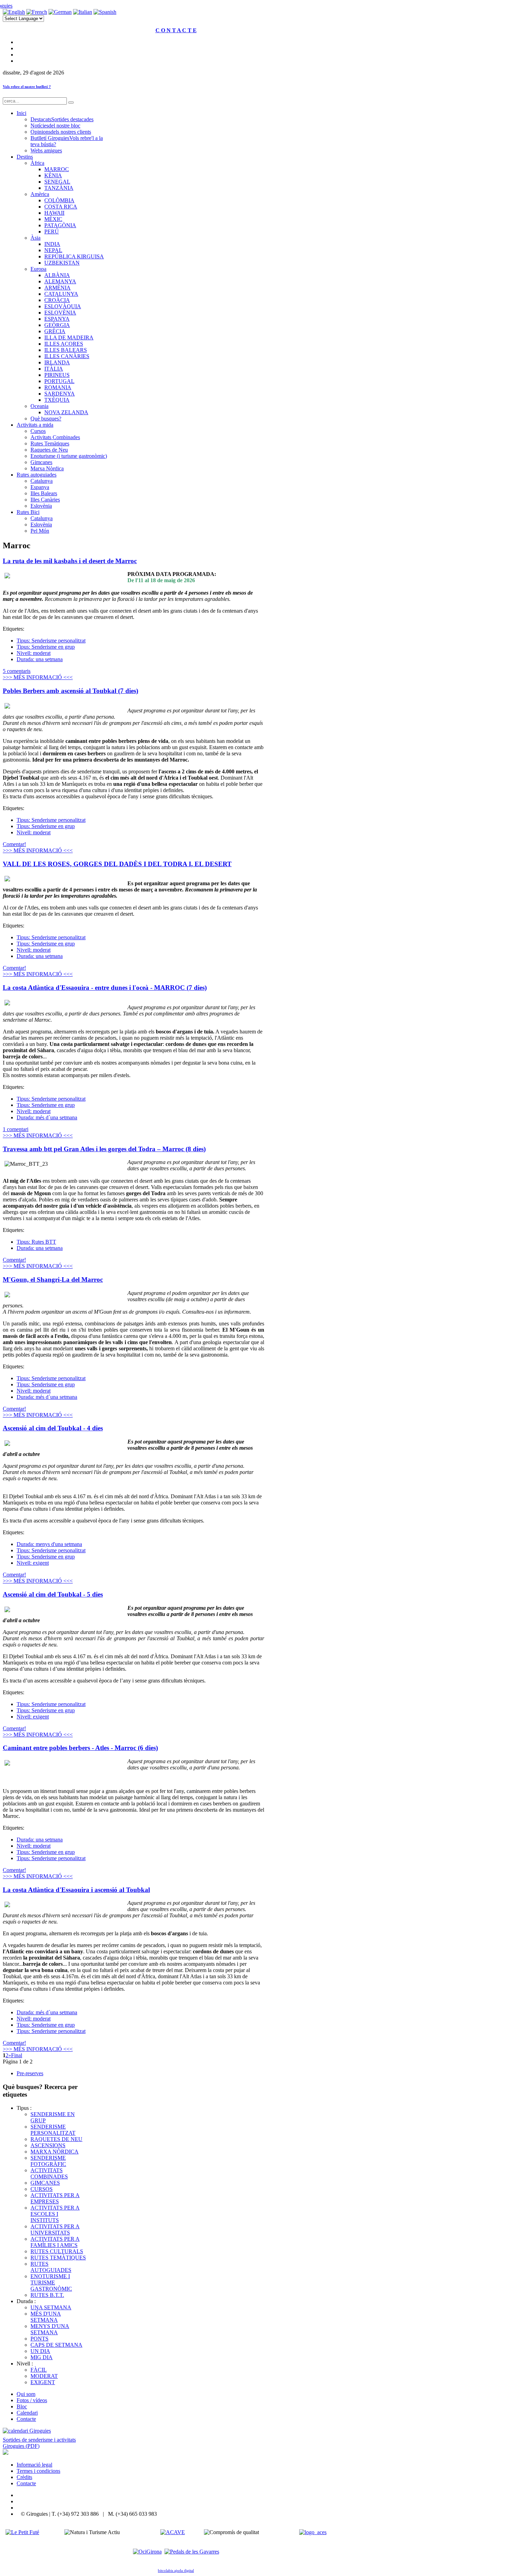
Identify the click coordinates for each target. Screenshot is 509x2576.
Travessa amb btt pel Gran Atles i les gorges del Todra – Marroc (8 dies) (104, 1149)
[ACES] (313, 2532)
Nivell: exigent (33, 1563)
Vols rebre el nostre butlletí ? (27, 87)
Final (17, 2055)
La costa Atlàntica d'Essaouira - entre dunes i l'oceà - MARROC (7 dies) (105, 988)
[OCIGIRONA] (147, 2552)
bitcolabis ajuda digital (176, 2571)
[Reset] (71, 103)
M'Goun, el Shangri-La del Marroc (53, 1280)
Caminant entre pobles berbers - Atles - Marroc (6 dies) (80, 1748)
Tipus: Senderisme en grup (46, 647)
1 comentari (16, 1129)
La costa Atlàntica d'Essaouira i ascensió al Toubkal (76, 1890)
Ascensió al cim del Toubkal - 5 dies (53, 1594)
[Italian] (83, 12)
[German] (60, 12)
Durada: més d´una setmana (47, 1117)
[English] (14, 12)
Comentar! (14, 844)
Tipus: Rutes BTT (36, 1242)
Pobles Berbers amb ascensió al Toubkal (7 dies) (70, 691)
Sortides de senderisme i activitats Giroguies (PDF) (39, 2443)
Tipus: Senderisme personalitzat (51, 641)
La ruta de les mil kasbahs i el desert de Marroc (70, 561)
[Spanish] (105, 12)
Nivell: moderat (34, 653)
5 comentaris (17, 671)
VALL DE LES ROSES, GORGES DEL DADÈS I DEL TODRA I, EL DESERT (117, 864)
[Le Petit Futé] (22, 2532)
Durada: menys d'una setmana (49, 1544)
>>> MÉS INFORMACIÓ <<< (38, 677)
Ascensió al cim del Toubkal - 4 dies (53, 1428)
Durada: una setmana (40, 659)
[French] (37, 12)
